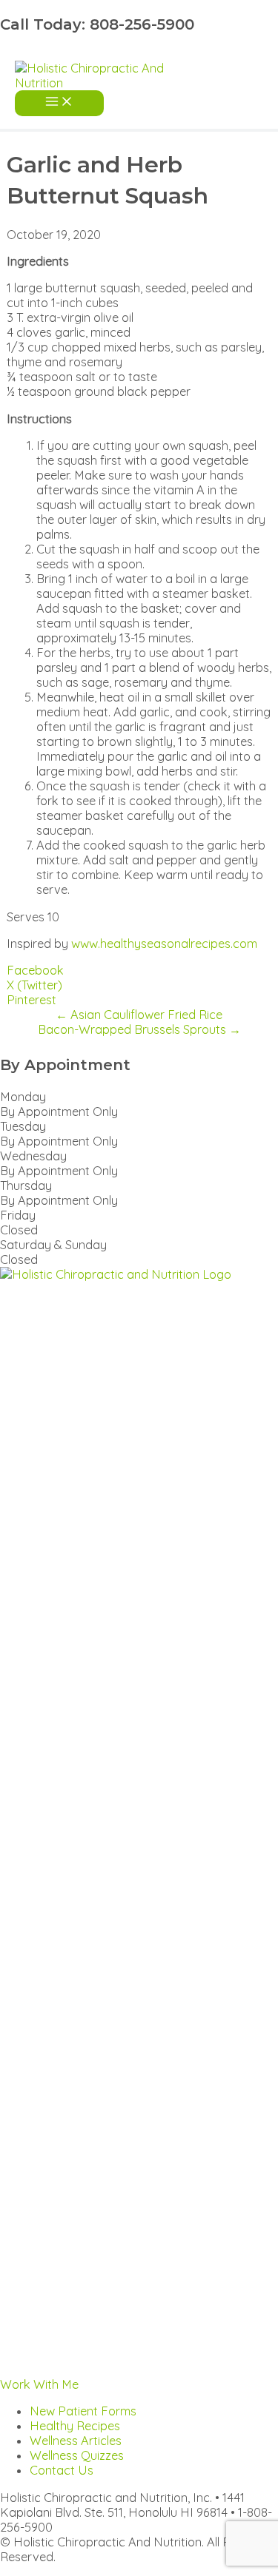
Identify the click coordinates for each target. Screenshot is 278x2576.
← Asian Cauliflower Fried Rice (139, 1015)
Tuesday (23, 1126)
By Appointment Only (59, 1112)
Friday (18, 1215)
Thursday (26, 1186)
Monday (23, 1097)
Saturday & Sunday (53, 1245)
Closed (19, 1230)
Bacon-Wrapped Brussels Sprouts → (139, 1029)
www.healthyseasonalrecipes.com (164, 944)
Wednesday (33, 1156)
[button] (39, 2384)
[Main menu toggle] (59, 103)
